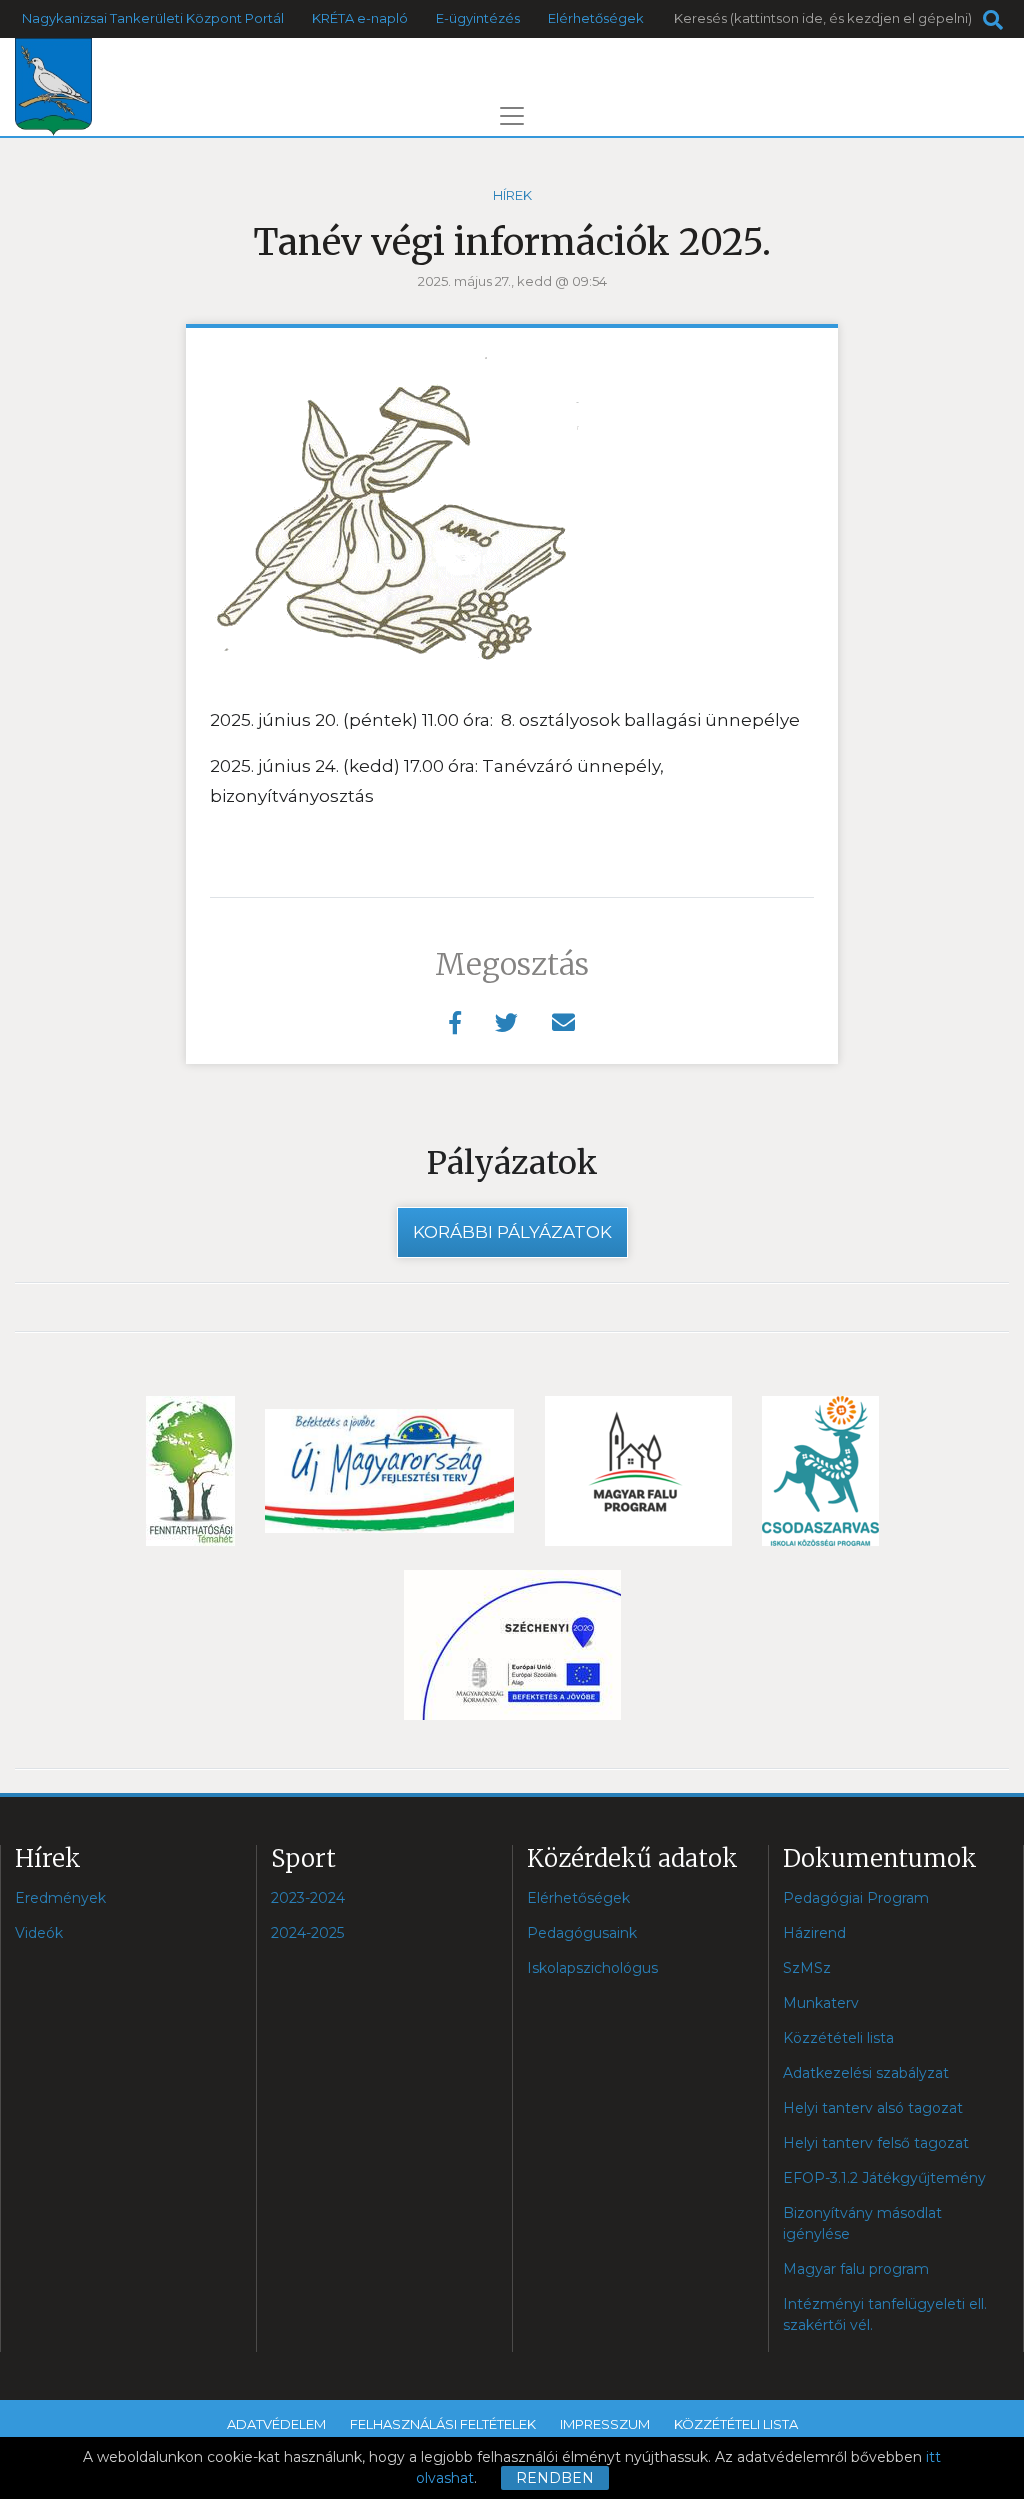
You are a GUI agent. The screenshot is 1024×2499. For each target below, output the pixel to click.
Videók (39, 1933)
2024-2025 (307, 1933)
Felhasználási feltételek (443, 2424)
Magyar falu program (856, 2269)
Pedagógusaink (582, 1933)
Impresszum (605, 2424)
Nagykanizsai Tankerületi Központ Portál (153, 18)
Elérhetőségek (596, 18)
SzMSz (807, 1968)
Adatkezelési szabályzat (866, 2073)
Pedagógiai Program (856, 1898)
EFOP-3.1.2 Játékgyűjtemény (884, 2178)
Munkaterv (821, 2003)
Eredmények (60, 1898)
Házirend (814, 1933)
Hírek (512, 195)
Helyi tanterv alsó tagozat (873, 2108)
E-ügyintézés (478, 18)
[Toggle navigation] (512, 116)
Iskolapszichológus (592, 1968)
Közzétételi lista (838, 2038)
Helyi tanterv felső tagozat (876, 2143)
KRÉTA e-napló (360, 18)
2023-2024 (308, 1898)
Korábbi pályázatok (512, 1232)
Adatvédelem (276, 2424)
